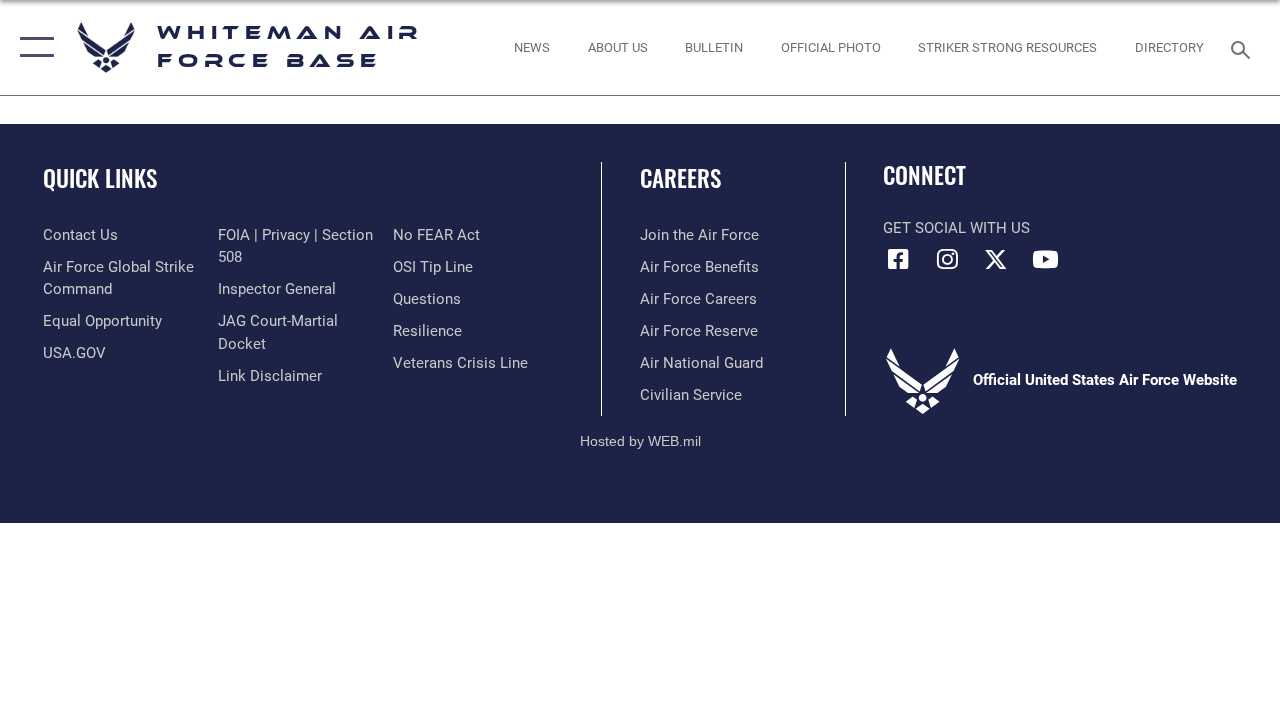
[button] (32, 47)
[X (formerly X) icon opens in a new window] (996, 259)
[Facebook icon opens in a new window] (898, 259)
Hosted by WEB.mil (640, 441)
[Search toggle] (1244, 47)
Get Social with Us (956, 228)
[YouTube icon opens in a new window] (1045, 259)
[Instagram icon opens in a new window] (947, 259)
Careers (680, 178)
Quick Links (100, 178)
